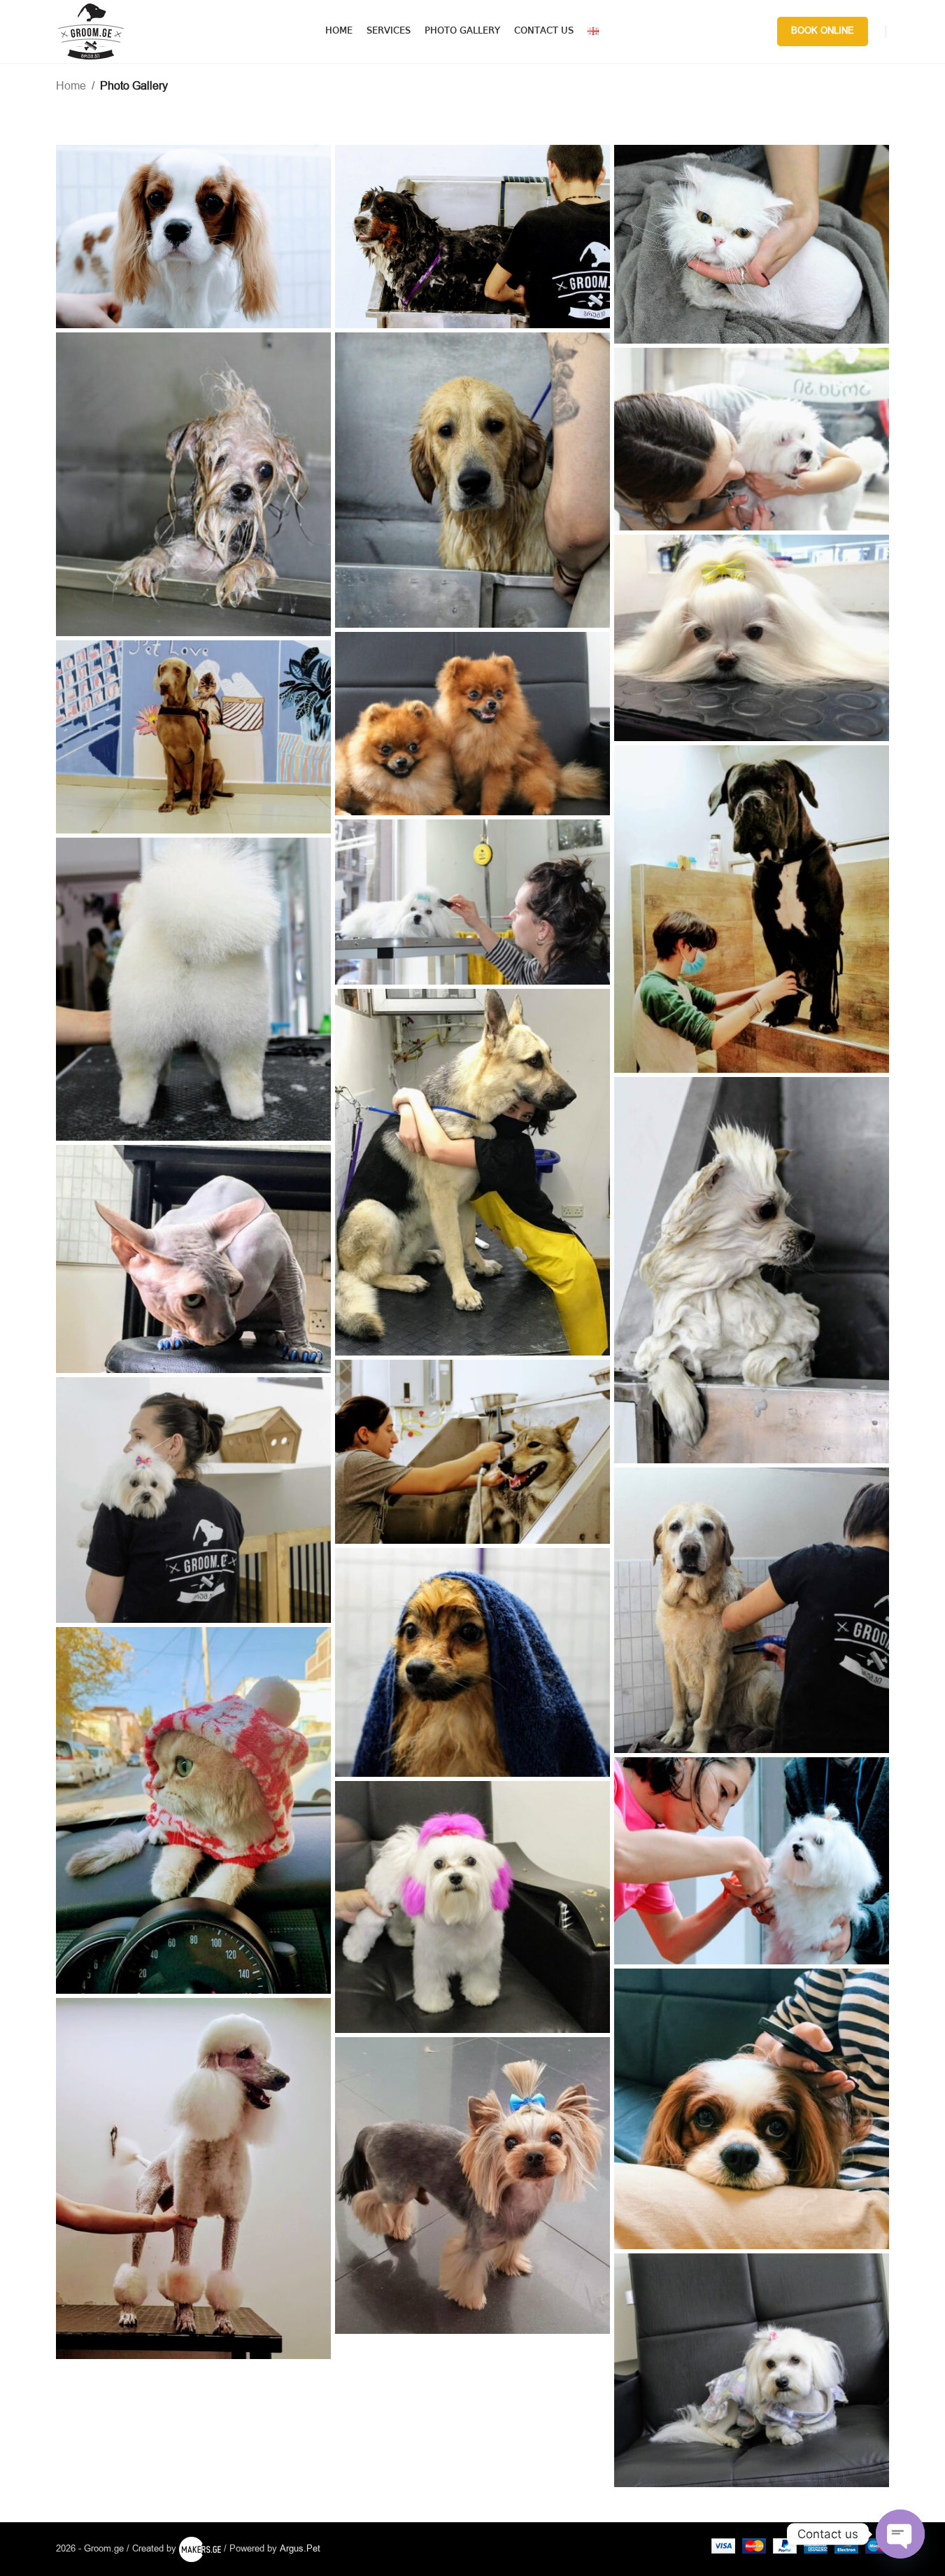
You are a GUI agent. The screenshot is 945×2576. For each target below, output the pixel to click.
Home (71, 86)
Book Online (823, 31)
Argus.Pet (300, 2549)
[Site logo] (91, 31)
